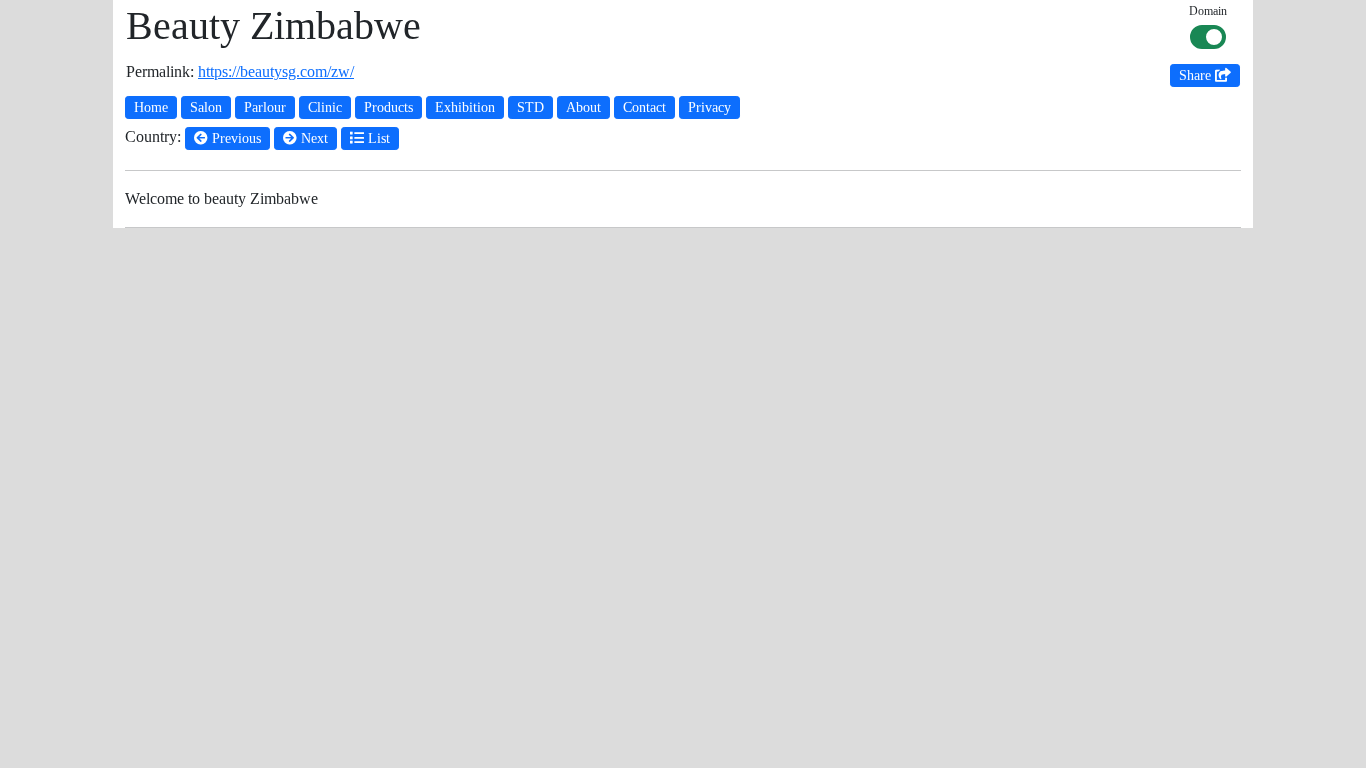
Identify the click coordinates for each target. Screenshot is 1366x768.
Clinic (325, 107)
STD (530, 107)
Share (1197, 75)
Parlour (265, 107)
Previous (234, 138)
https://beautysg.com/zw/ (276, 71)
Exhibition (465, 107)
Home (151, 107)
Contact (644, 107)
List (377, 138)
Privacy (709, 107)
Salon (206, 107)
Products (388, 107)
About (583, 107)
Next (312, 138)
